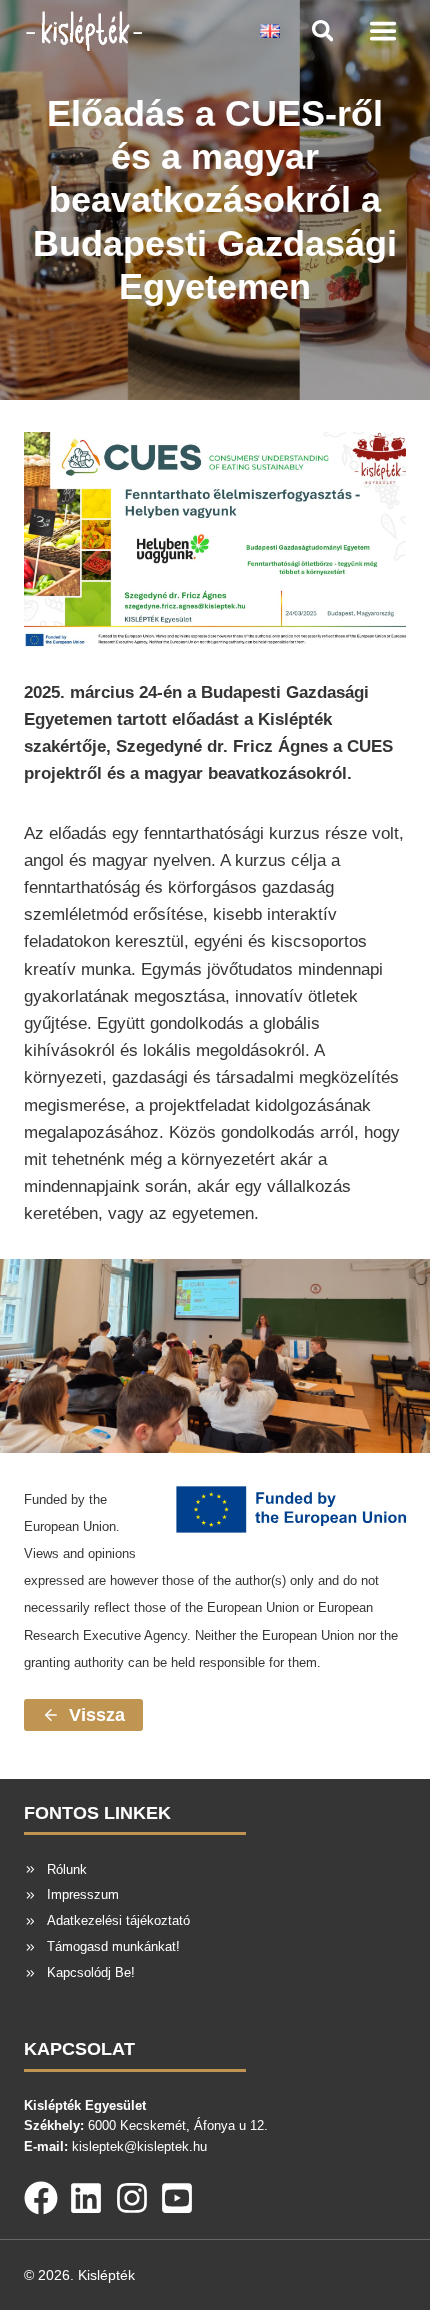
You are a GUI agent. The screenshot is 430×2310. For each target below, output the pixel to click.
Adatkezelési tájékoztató (118, 1920)
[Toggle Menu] (383, 31)
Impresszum (83, 1894)
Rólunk (67, 1869)
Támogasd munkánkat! (113, 1946)
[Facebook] (41, 2194)
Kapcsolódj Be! (91, 1972)
